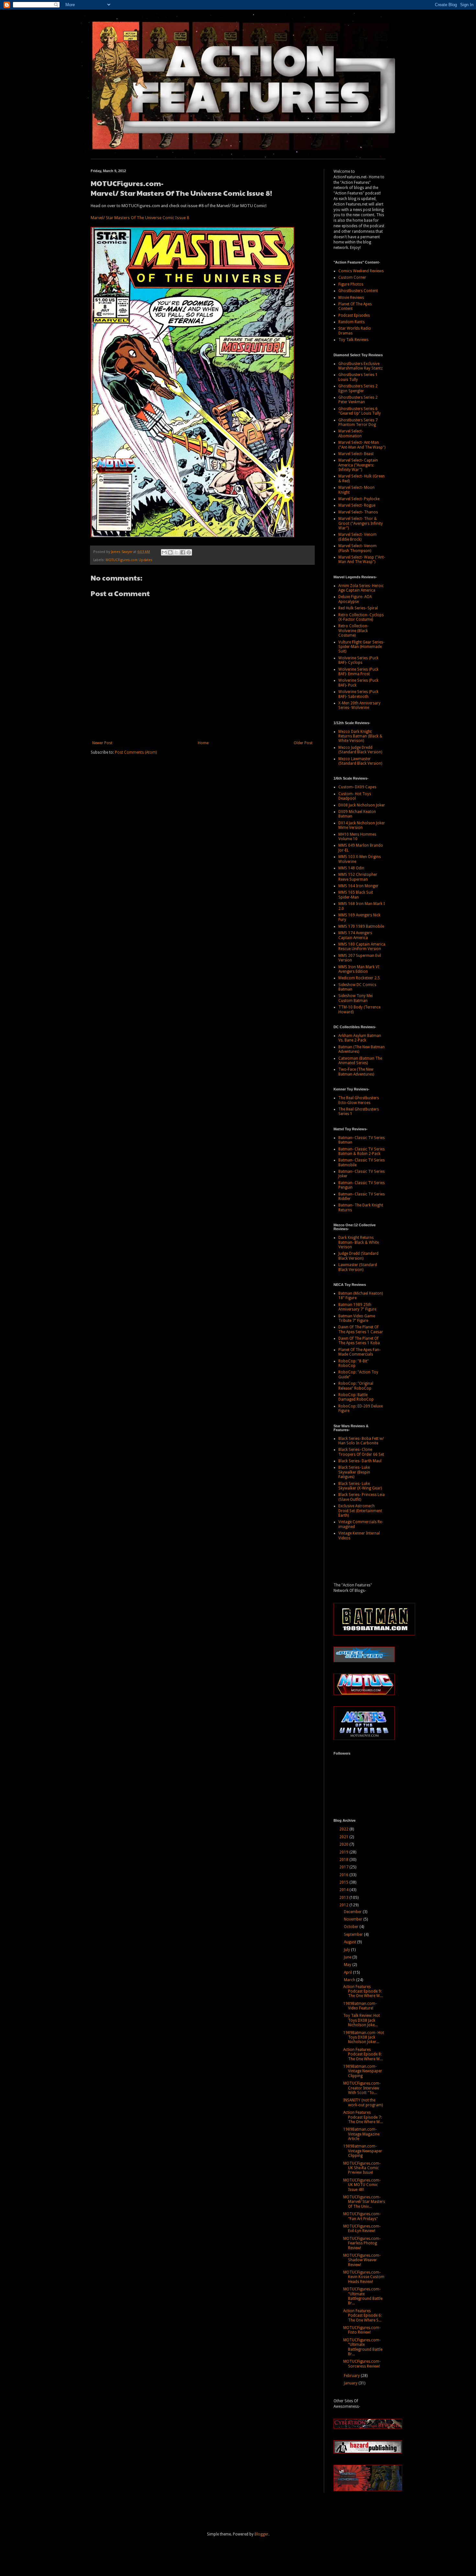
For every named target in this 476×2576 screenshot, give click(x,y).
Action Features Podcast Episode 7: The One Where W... (363, 2117)
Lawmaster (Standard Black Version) (358, 1267)
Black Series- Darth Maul (360, 1461)
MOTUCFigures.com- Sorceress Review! (362, 2364)
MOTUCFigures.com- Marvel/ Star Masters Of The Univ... (364, 2202)
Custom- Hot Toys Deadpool (355, 796)
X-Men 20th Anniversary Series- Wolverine (359, 705)
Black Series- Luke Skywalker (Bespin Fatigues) (354, 1472)
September (354, 1935)
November (354, 1919)
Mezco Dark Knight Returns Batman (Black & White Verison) (360, 736)
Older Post (303, 743)
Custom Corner (352, 277)
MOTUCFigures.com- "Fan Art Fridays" (362, 2216)
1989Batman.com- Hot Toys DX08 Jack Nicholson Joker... (364, 2037)
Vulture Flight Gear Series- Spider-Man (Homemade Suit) (361, 647)
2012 (344, 1905)
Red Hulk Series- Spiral (358, 608)
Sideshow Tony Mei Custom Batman (356, 998)
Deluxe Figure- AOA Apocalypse (355, 599)
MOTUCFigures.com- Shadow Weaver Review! (362, 2260)
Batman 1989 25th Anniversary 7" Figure (357, 1307)
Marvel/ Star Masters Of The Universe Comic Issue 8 (140, 218)
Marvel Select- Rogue (357, 505)
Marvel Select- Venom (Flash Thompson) (357, 548)
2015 (344, 1882)
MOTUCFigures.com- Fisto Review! (362, 2330)
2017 (344, 1867)
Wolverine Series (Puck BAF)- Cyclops (358, 660)
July (347, 1950)
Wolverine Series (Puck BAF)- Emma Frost (358, 672)
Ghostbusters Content (358, 291)
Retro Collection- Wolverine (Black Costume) (353, 631)
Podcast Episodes (354, 315)
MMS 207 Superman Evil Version (360, 958)
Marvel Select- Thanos (358, 512)
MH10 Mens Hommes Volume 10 (357, 837)
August (351, 1942)
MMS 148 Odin (351, 868)
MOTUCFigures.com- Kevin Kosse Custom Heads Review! (364, 2277)
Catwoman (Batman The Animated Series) (360, 1061)
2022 (344, 1829)
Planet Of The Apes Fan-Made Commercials (359, 1352)
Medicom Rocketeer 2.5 (359, 978)
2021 (344, 1837)
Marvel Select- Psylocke (359, 499)
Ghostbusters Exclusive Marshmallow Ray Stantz (361, 366)
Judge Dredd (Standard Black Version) (358, 1256)
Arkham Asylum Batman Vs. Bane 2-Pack (360, 1038)
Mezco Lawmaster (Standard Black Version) (360, 761)
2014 (344, 1890)
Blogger (261, 2534)
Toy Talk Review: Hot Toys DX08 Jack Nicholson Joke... (362, 2020)
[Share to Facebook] (183, 552)
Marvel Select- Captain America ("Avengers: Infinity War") (358, 465)
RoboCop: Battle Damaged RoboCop (356, 1397)
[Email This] (164, 552)
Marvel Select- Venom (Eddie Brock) (357, 537)
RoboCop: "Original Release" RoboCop (356, 1386)
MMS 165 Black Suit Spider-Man (356, 895)
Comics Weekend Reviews (361, 271)
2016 (344, 1875)
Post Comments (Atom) (136, 752)
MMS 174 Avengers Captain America (355, 935)
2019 (344, 1852)
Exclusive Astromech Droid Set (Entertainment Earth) (360, 1511)
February (352, 2376)
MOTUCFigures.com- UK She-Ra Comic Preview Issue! (362, 2168)
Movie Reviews (351, 298)
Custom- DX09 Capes (357, 787)
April (348, 1972)
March (350, 1980)
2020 (344, 1844)
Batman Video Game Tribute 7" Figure (357, 1318)
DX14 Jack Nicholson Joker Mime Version (362, 825)
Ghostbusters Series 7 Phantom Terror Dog (358, 422)
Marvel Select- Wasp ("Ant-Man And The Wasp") (362, 559)
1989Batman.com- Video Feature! (360, 2006)
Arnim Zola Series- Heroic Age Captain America (361, 588)
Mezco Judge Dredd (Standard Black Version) (360, 750)
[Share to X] (176, 552)
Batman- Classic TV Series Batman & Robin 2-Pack (362, 1151)
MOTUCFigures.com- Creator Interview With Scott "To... (362, 2088)
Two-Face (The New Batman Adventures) (356, 1072)
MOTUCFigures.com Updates (129, 560)
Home (203, 743)
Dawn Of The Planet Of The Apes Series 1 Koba (359, 1341)
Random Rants (351, 322)
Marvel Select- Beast (356, 454)
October (352, 1927)
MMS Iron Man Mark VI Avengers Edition (359, 969)
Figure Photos (351, 284)
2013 (344, 1898)
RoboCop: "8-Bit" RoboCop (354, 1363)
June (348, 1957)
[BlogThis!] (170, 552)
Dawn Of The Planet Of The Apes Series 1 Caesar (361, 1329)
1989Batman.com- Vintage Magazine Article (361, 2134)
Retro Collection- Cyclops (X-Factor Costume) (361, 617)
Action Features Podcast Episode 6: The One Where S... (363, 2316)
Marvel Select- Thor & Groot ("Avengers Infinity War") (361, 523)
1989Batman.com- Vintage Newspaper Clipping (363, 2071)
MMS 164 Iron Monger (358, 886)
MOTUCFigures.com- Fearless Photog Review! (362, 2243)
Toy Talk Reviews (353, 340)
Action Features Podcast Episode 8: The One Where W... (363, 2054)
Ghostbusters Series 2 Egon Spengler (358, 388)
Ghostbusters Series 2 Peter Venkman (358, 400)
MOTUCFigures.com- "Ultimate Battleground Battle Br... (363, 2296)
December (353, 1912)
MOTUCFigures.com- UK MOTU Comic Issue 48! (362, 2185)
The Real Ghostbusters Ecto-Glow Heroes (359, 1100)
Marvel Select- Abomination (351, 433)
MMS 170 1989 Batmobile (361, 926)
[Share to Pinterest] (189, 552)
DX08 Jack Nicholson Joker (362, 805)
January (351, 2383)
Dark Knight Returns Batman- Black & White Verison (359, 1242)
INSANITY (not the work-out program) (363, 2102)
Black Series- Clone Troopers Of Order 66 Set (361, 1452)
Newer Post (102, 743)
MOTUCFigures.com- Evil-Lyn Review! (362, 2229)
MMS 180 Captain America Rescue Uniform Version (362, 947)
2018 (344, 1860)
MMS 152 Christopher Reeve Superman (358, 877)
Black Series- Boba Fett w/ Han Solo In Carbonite (361, 1441)
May (348, 1965)
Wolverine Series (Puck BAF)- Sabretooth (358, 694)
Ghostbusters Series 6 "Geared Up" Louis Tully (360, 411)
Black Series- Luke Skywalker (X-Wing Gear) (360, 1486)
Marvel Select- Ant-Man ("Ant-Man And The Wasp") (362, 445)
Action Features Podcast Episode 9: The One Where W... (363, 1991)
